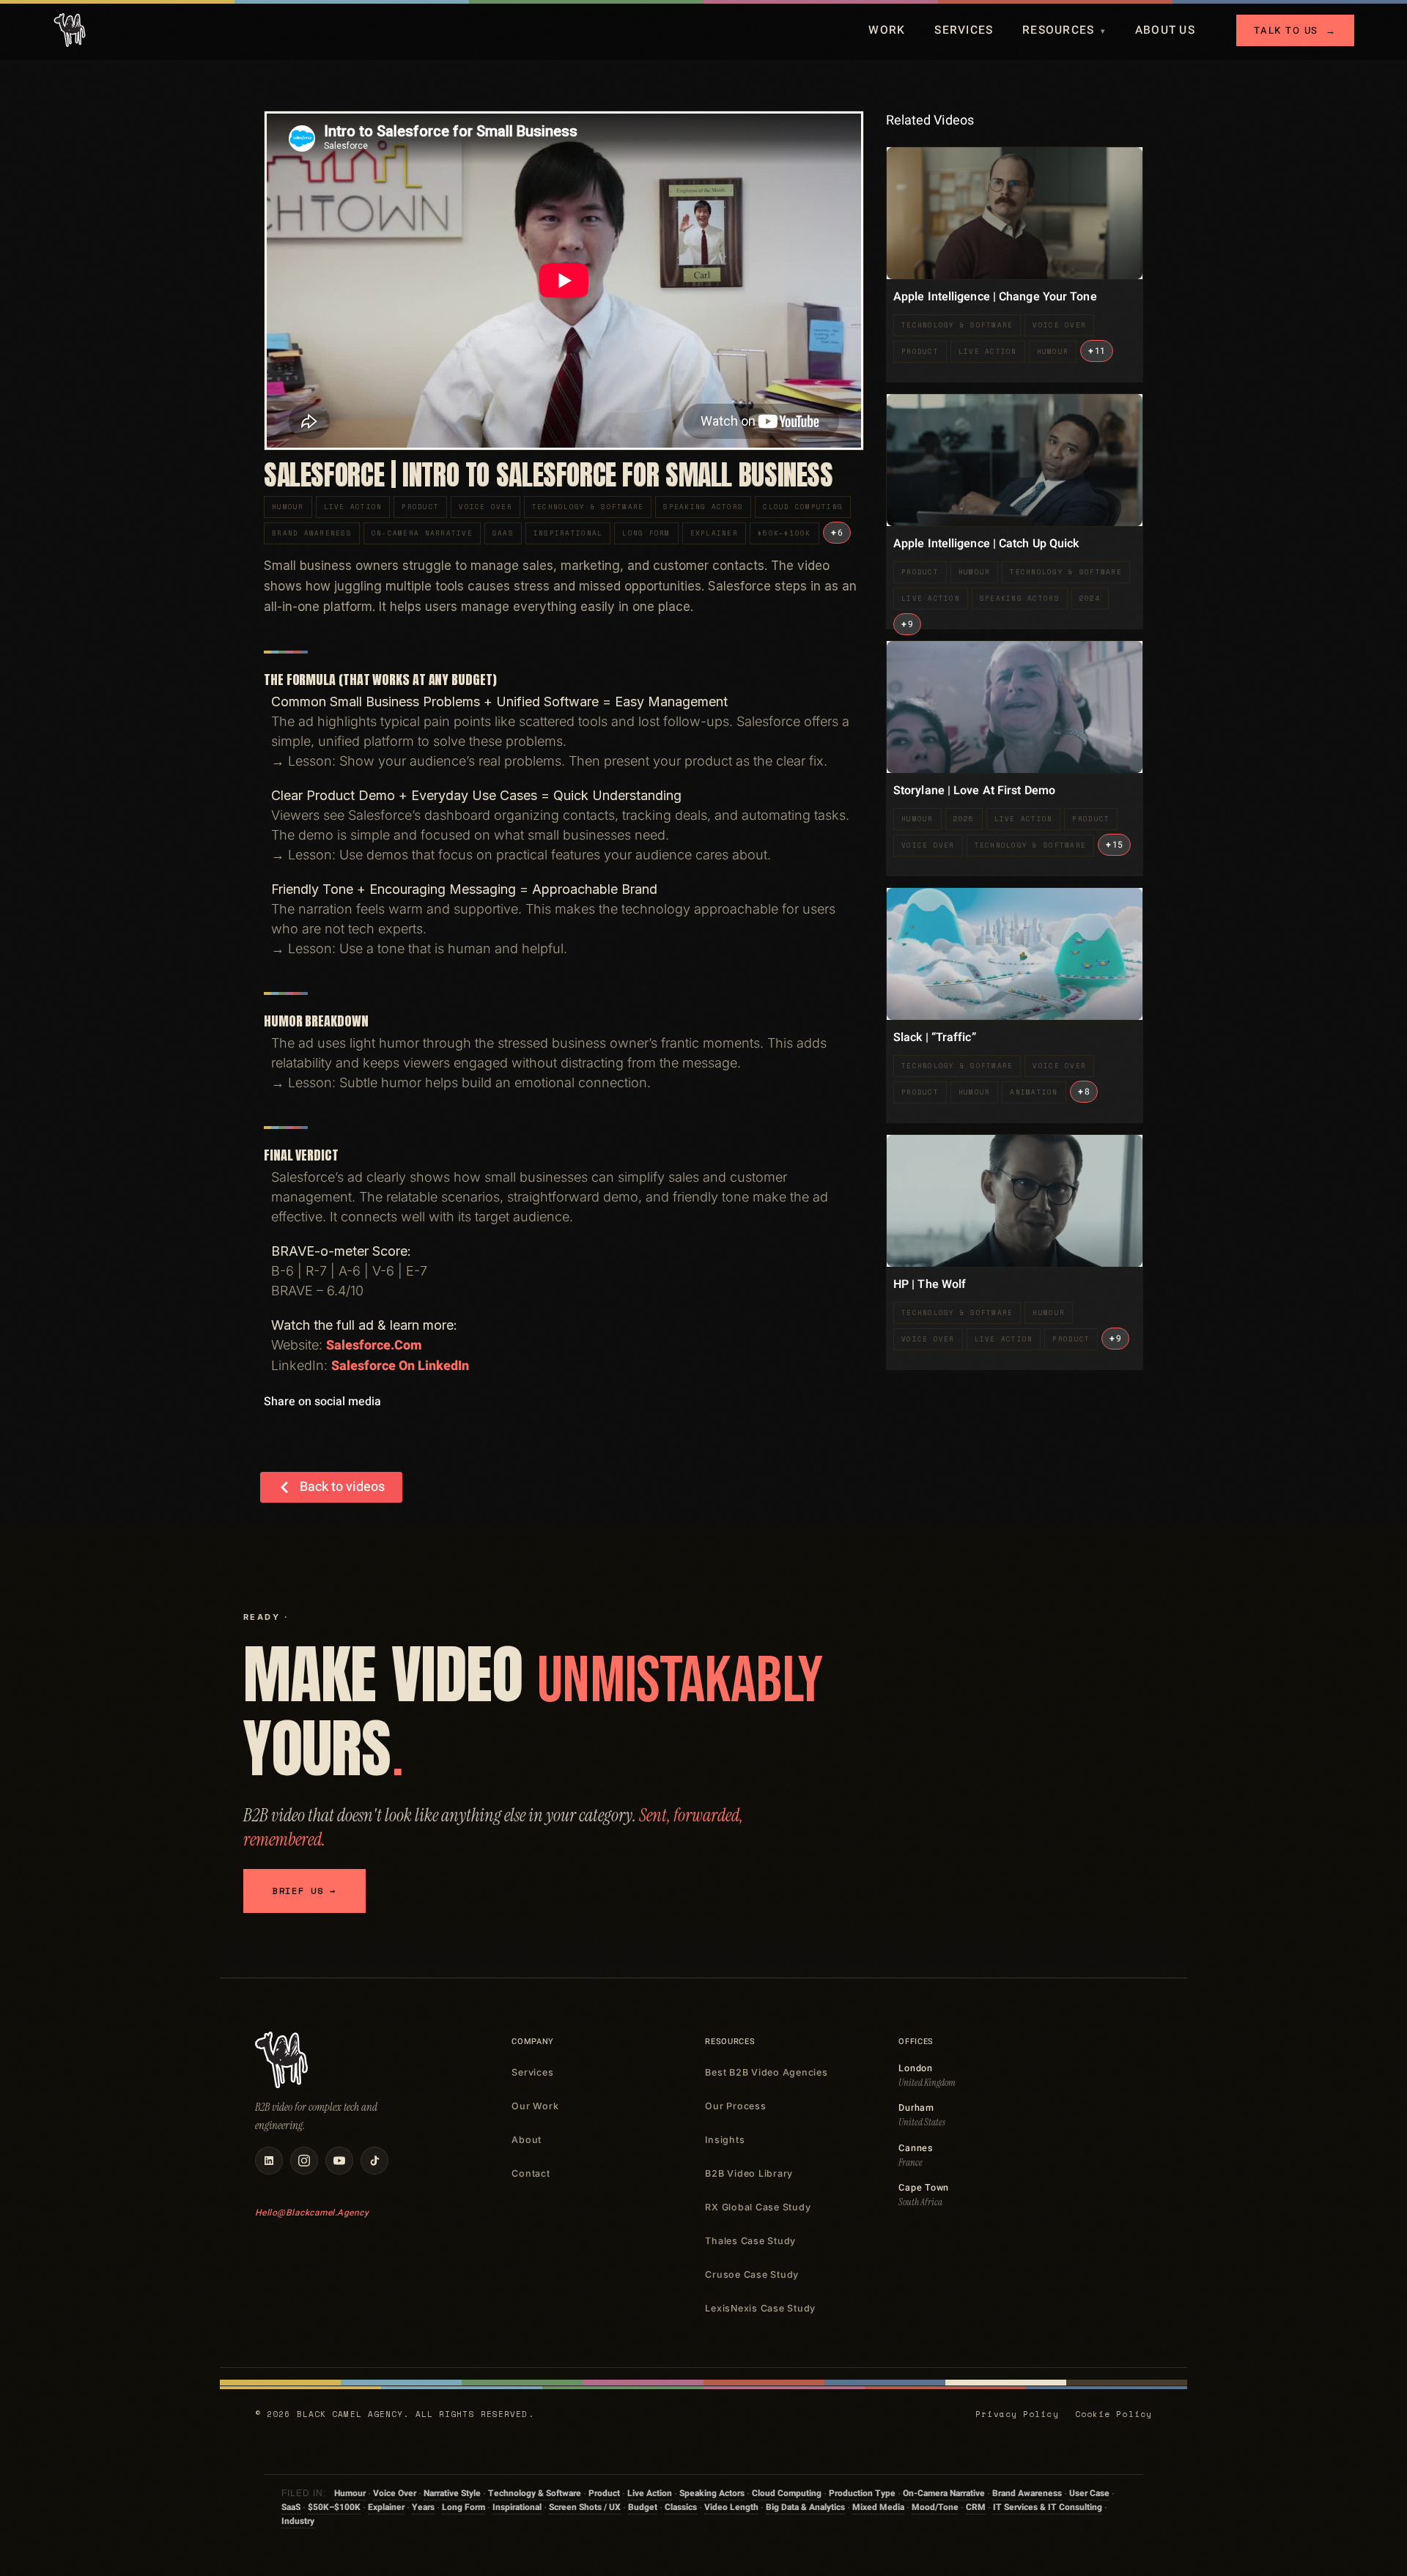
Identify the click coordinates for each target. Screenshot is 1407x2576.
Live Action (353, 507)
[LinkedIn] (269, 2161)
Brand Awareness (312, 533)
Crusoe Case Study (752, 2275)
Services (964, 30)
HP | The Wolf (930, 1284)
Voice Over (485, 507)
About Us (1165, 30)
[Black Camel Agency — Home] (70, 30)
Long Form (646, 533)
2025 (964, 819)
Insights (725, 2140)
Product (420, 507)
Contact (531, 2173)
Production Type (862, 2493)
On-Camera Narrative (422, 533)
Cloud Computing (803, 507)
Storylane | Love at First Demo (974, 791)
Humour (288, 507)
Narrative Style (452, 2493)
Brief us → (304, 1891)
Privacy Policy (1017, 2414)
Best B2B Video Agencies (766, 2072)
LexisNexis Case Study (760, 2308)
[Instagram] (304, 2161)
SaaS (503, 533)
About (527, 2140)
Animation (1034, 1092)
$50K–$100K (784, 533)
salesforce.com (374, 1346)
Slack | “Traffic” (935, 1037)
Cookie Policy (1114, 2414)
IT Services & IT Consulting (1048, 2507)
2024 (1090, 598)
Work (887, 30)
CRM (976, 2507)
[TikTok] (374, 2161)
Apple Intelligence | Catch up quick (986, 544)
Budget (643, 2507)
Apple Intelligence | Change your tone (995, 297)
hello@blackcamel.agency (312, 2213)
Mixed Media (878, 2507)
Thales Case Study (750, 2241)
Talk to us (1295, 30)
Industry (298, 2521)
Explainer (714, 533)
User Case (1089, 2493)
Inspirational (568, 533)
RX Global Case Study (758, 2207)
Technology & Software (588, 507)
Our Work (535, 2106)
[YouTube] (339, 2161)
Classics (681, 2507)
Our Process (735, 2106)
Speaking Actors (703, 507)
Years (423, 2507)
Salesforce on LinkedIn (400, 1366)
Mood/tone (935, 2507)
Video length (731, 2507)
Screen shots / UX (585, 2507)
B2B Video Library (749, 2173)
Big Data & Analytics (805, 2507)
